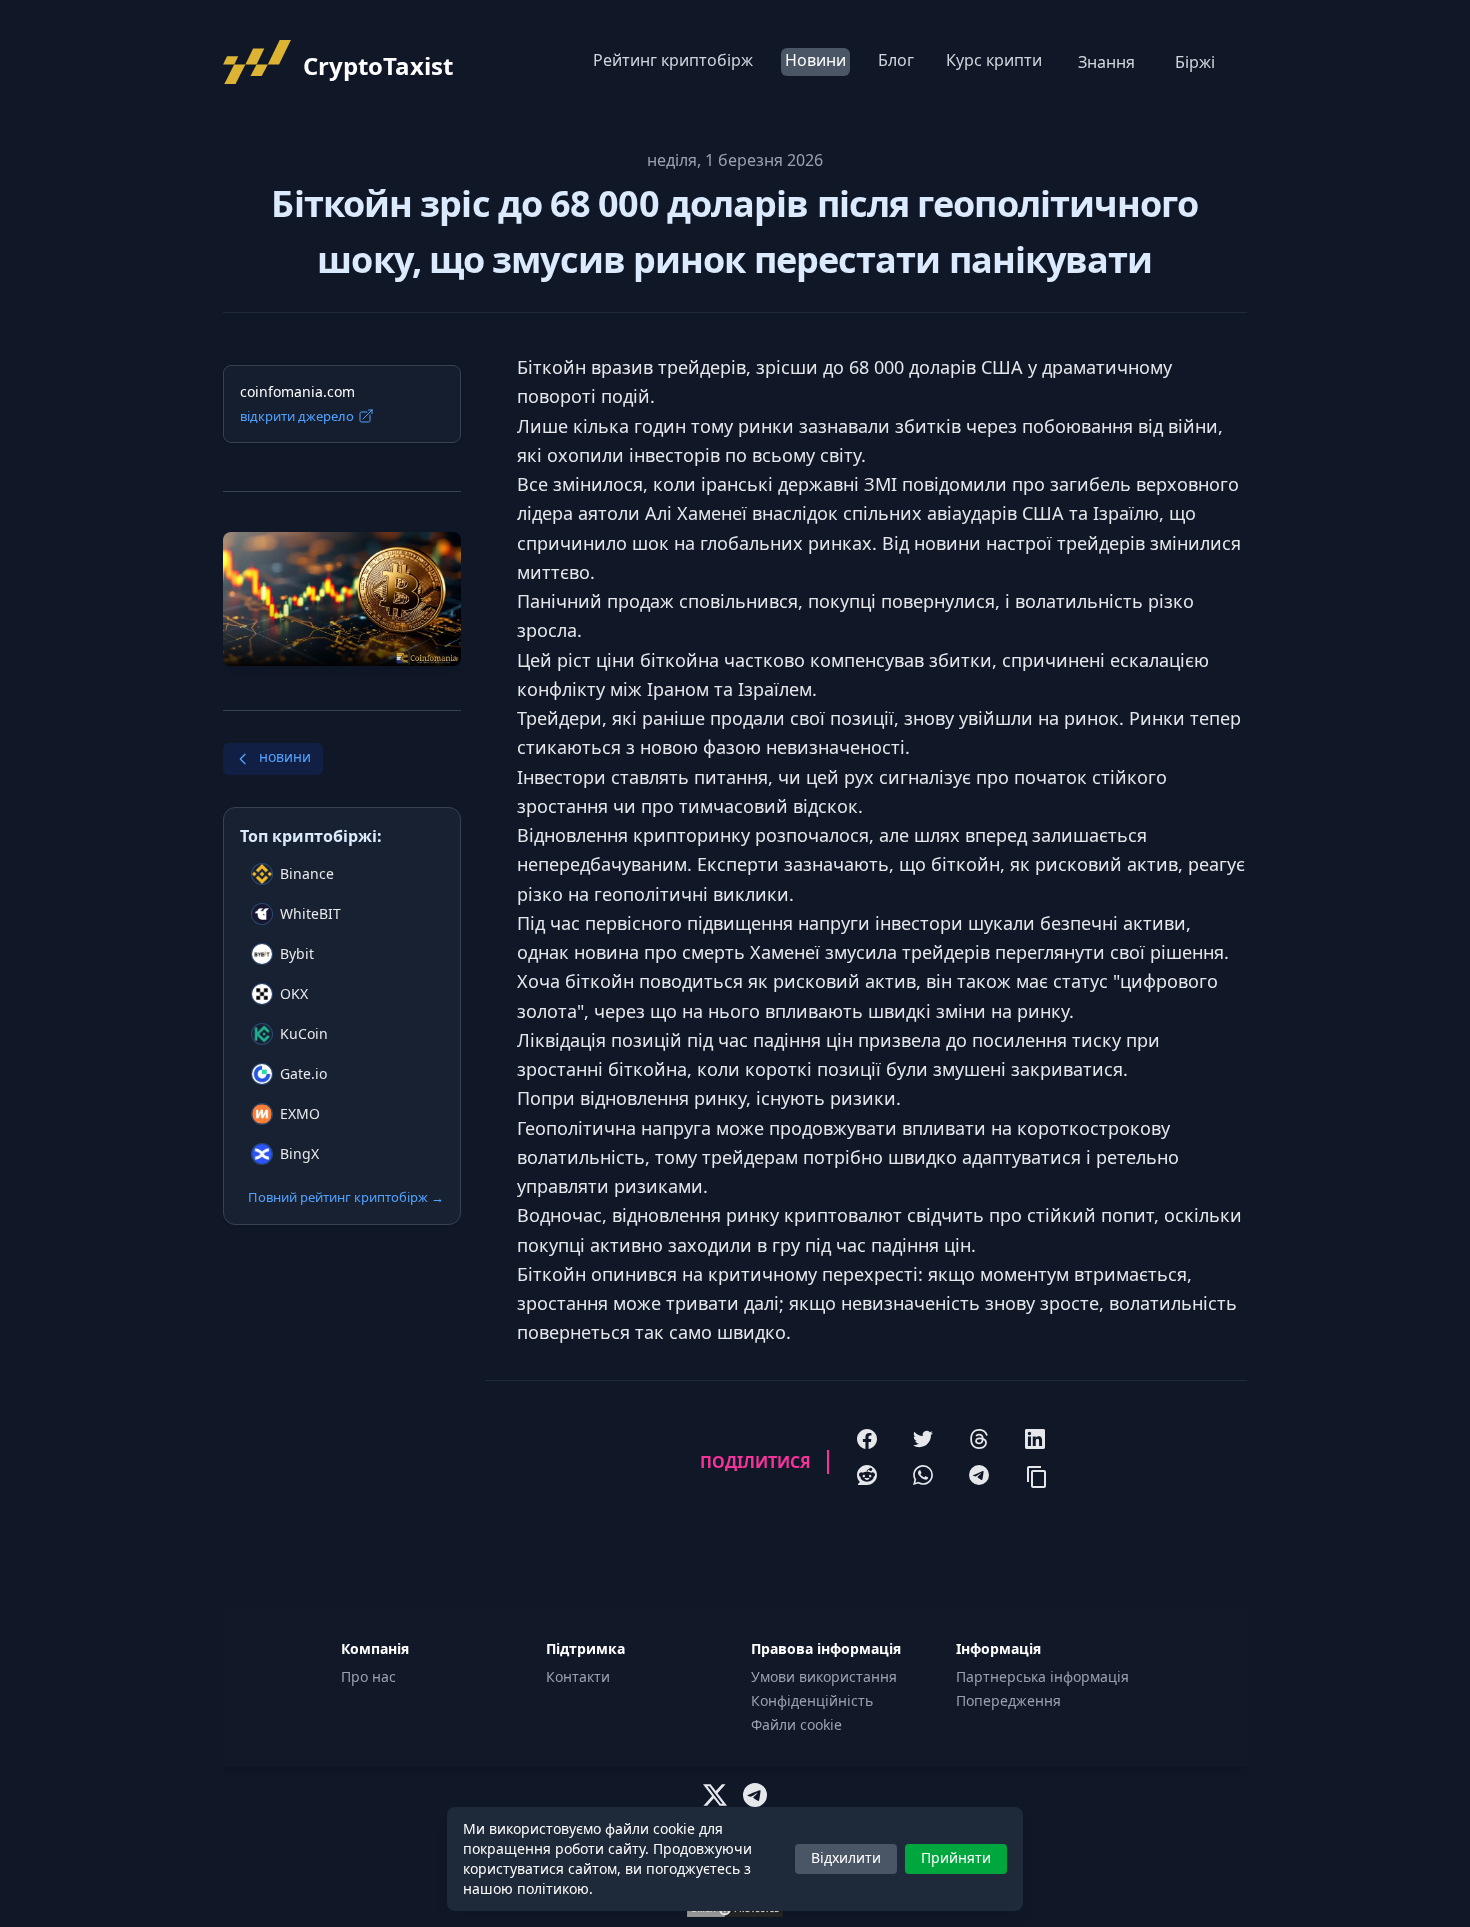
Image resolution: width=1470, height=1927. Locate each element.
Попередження (1008, 1700)
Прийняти (956, 1857)
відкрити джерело (297, 416)
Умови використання (824, 1676)
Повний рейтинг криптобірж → (346, 1197)
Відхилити (846, 1857)
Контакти (578, 1676)
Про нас (368, 1676)
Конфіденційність (812, 1700)
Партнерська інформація (1042, 1676)
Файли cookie (796, 1724)
